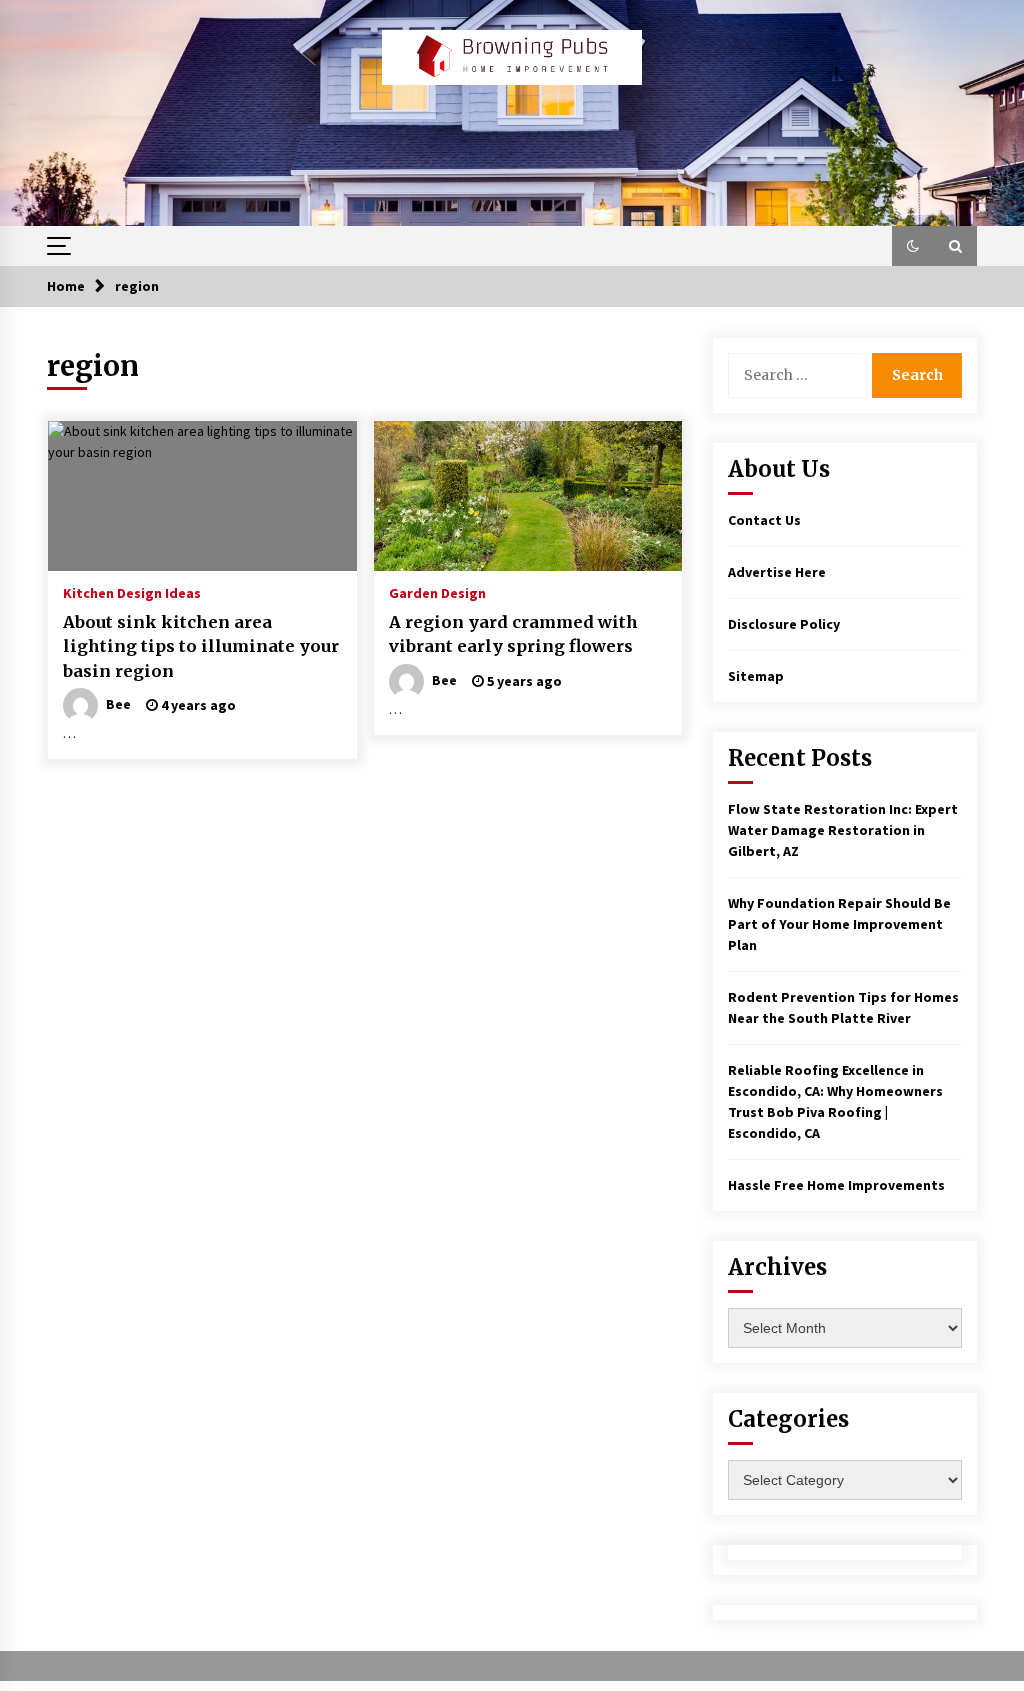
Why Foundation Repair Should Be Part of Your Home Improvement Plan (839, 924)
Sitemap (756, 676)
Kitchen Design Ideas (132, 592)
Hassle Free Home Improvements (836, 1185)
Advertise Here (777, 572)
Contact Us (764, 520)
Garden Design (437, 592)
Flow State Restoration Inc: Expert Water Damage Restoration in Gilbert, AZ (843, 830)
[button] (913, 246)
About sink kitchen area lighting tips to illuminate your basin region (201, 646)
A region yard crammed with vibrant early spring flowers (513, 634)
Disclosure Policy (784, 624)
